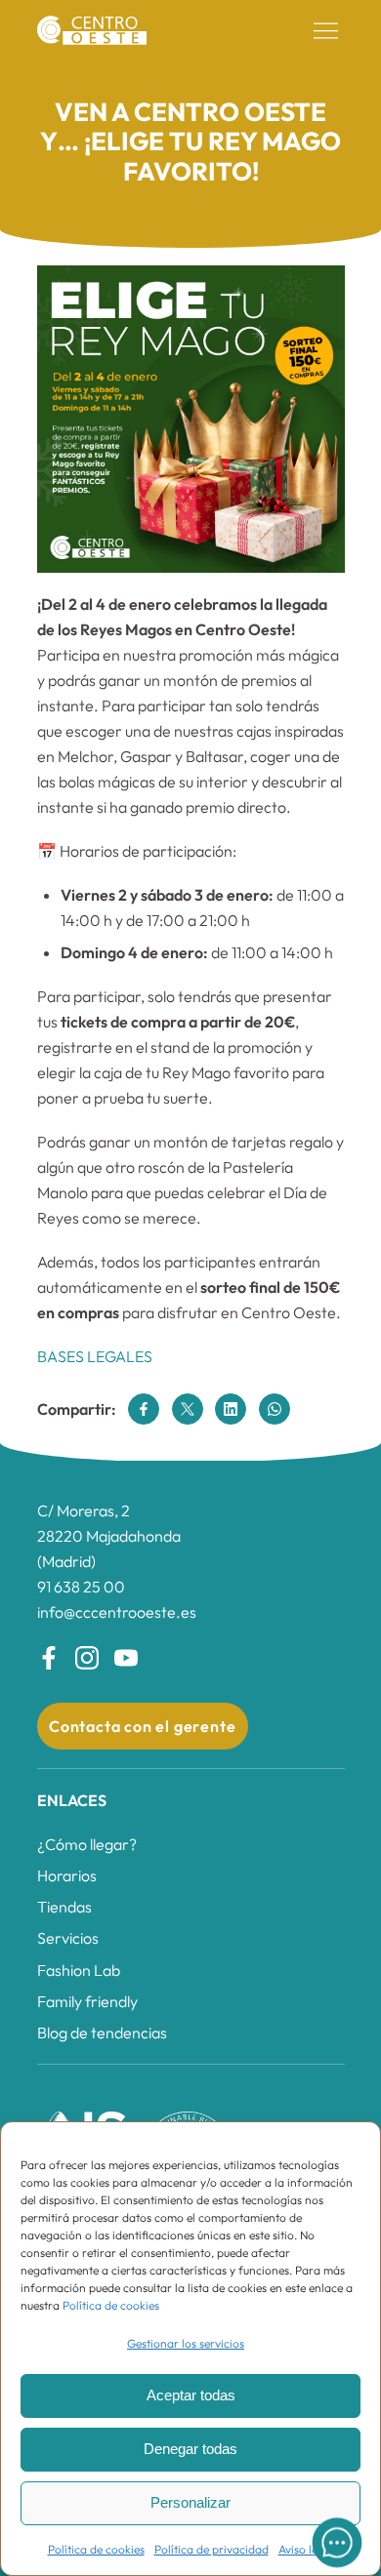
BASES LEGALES (95, 1356)
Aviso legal (306, 2549)
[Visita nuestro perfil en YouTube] (126, 1658)
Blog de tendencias (102, 2033)
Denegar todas (190, 2449)
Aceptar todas (191, 2395)
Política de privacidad (212, 2549)
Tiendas (64, 1907)
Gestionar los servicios (186, 2343)
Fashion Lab (79, 1970)
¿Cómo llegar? (87, 1844)
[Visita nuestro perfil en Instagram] (87, 1658)
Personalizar (190, 2502)
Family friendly (87, 2001)
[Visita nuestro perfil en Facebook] (49, 1658)
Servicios (68, 1938)
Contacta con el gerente (142, 1726)
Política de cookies (111, 2305)
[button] (326, 31)
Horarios (67, 1875)
